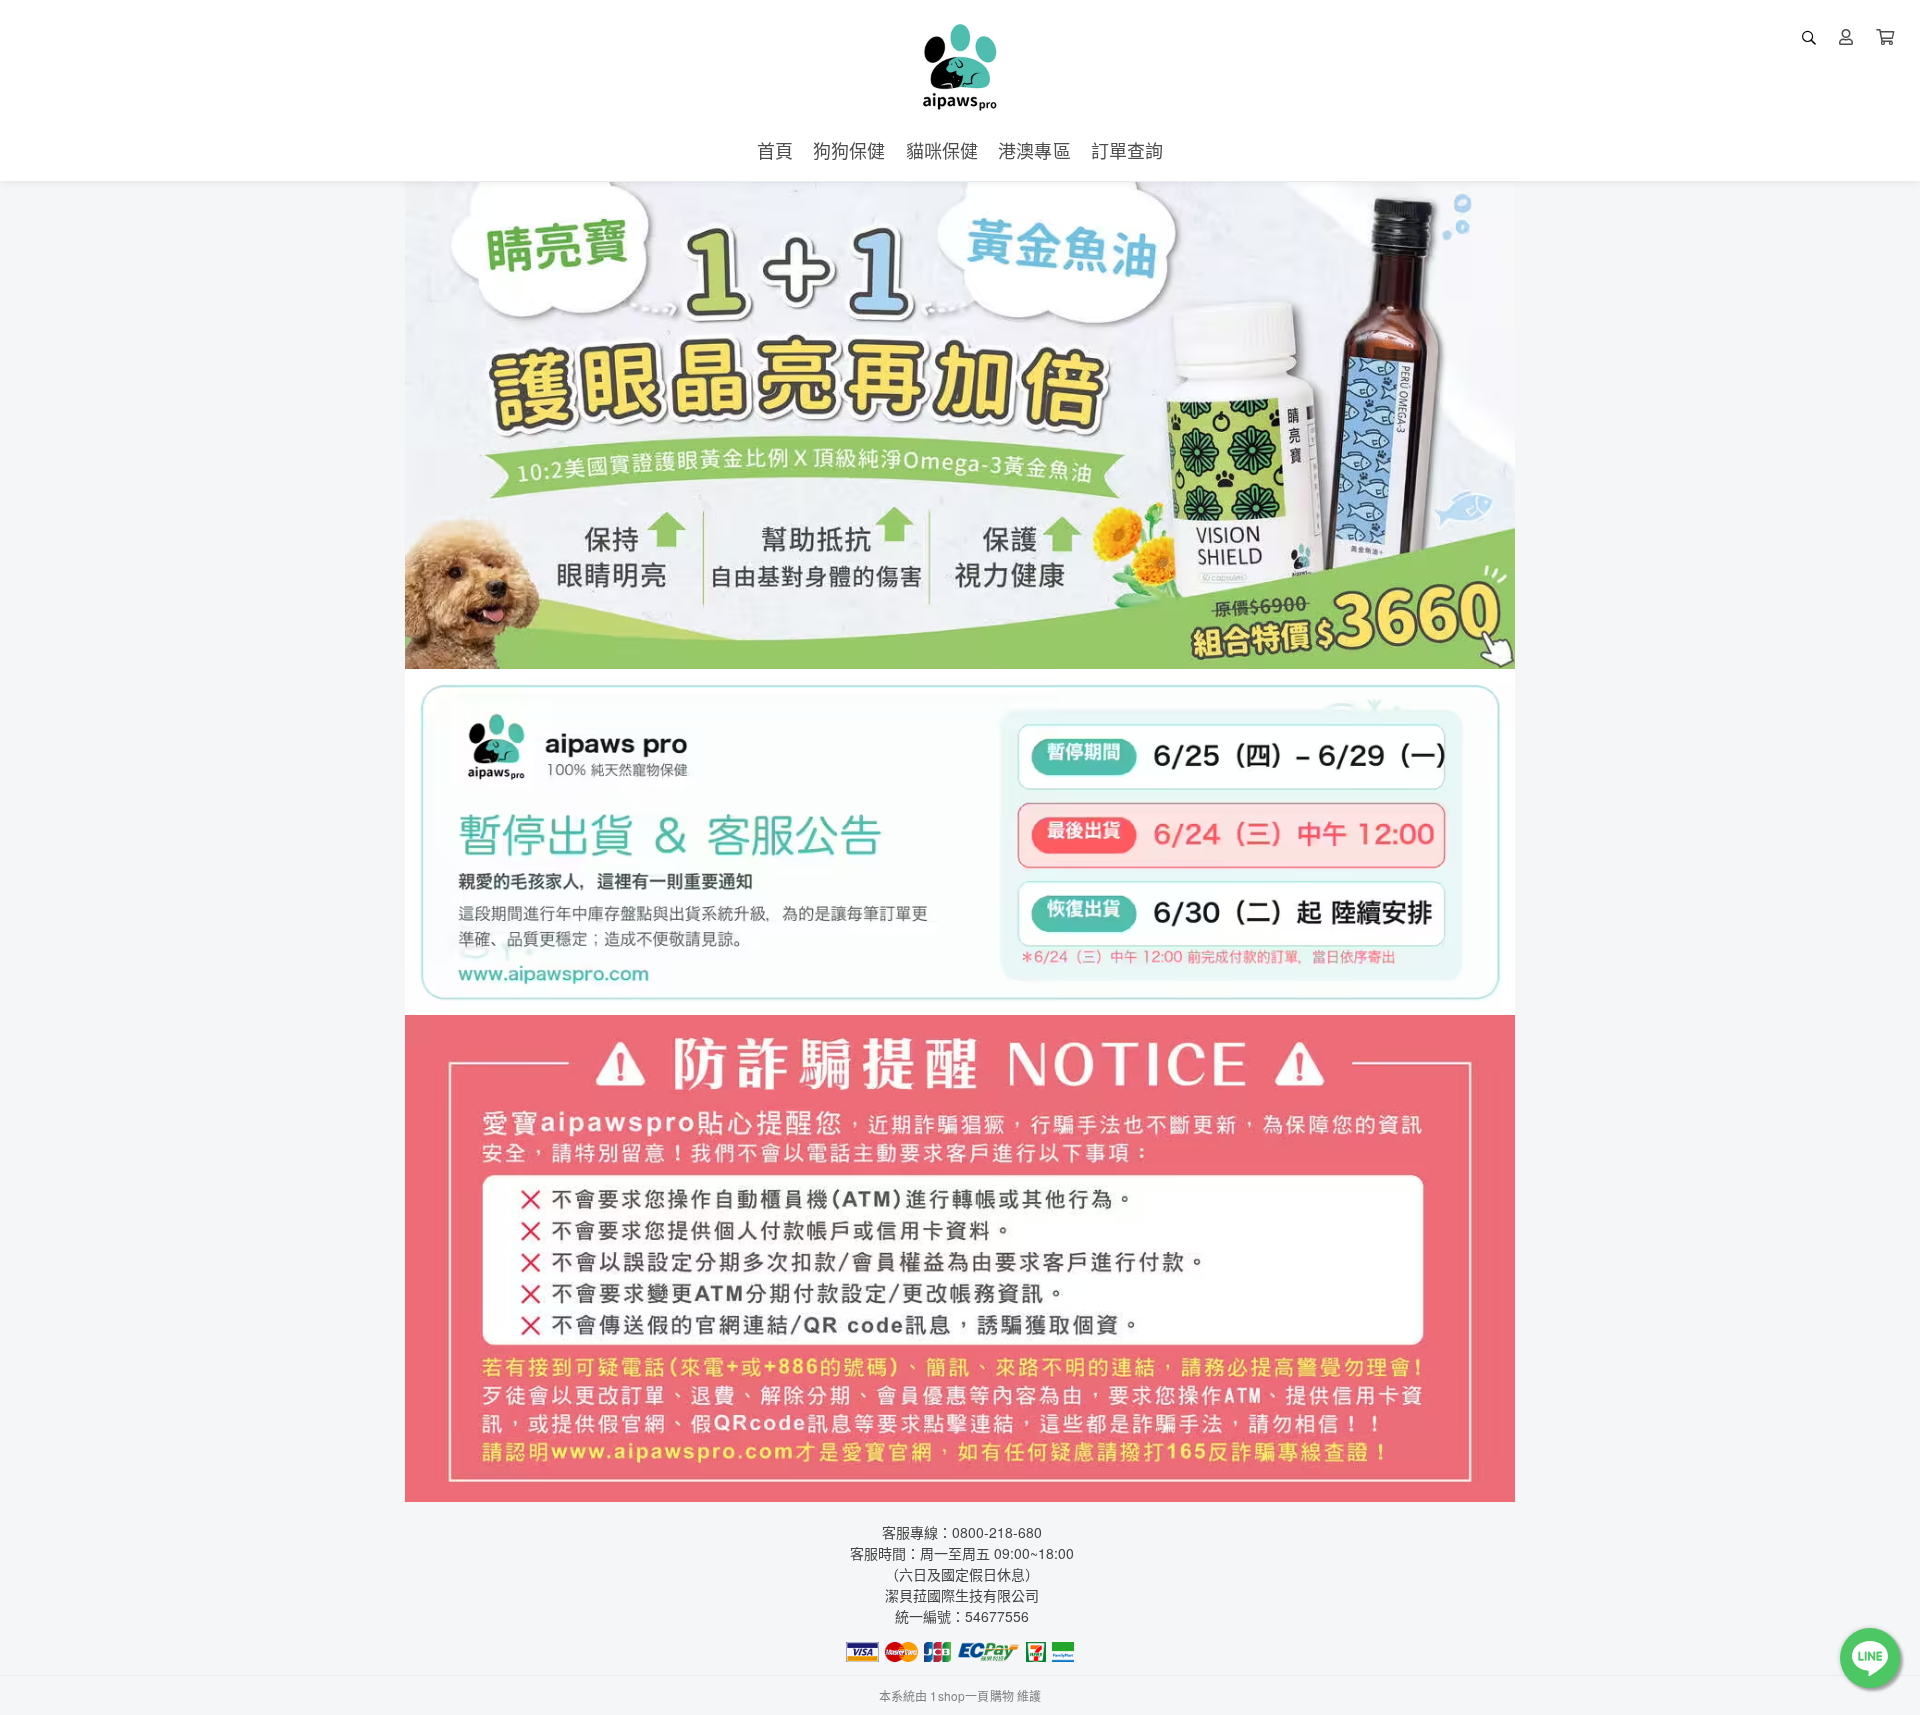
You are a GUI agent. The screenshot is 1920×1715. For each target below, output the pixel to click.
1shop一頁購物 (971, 1695)
